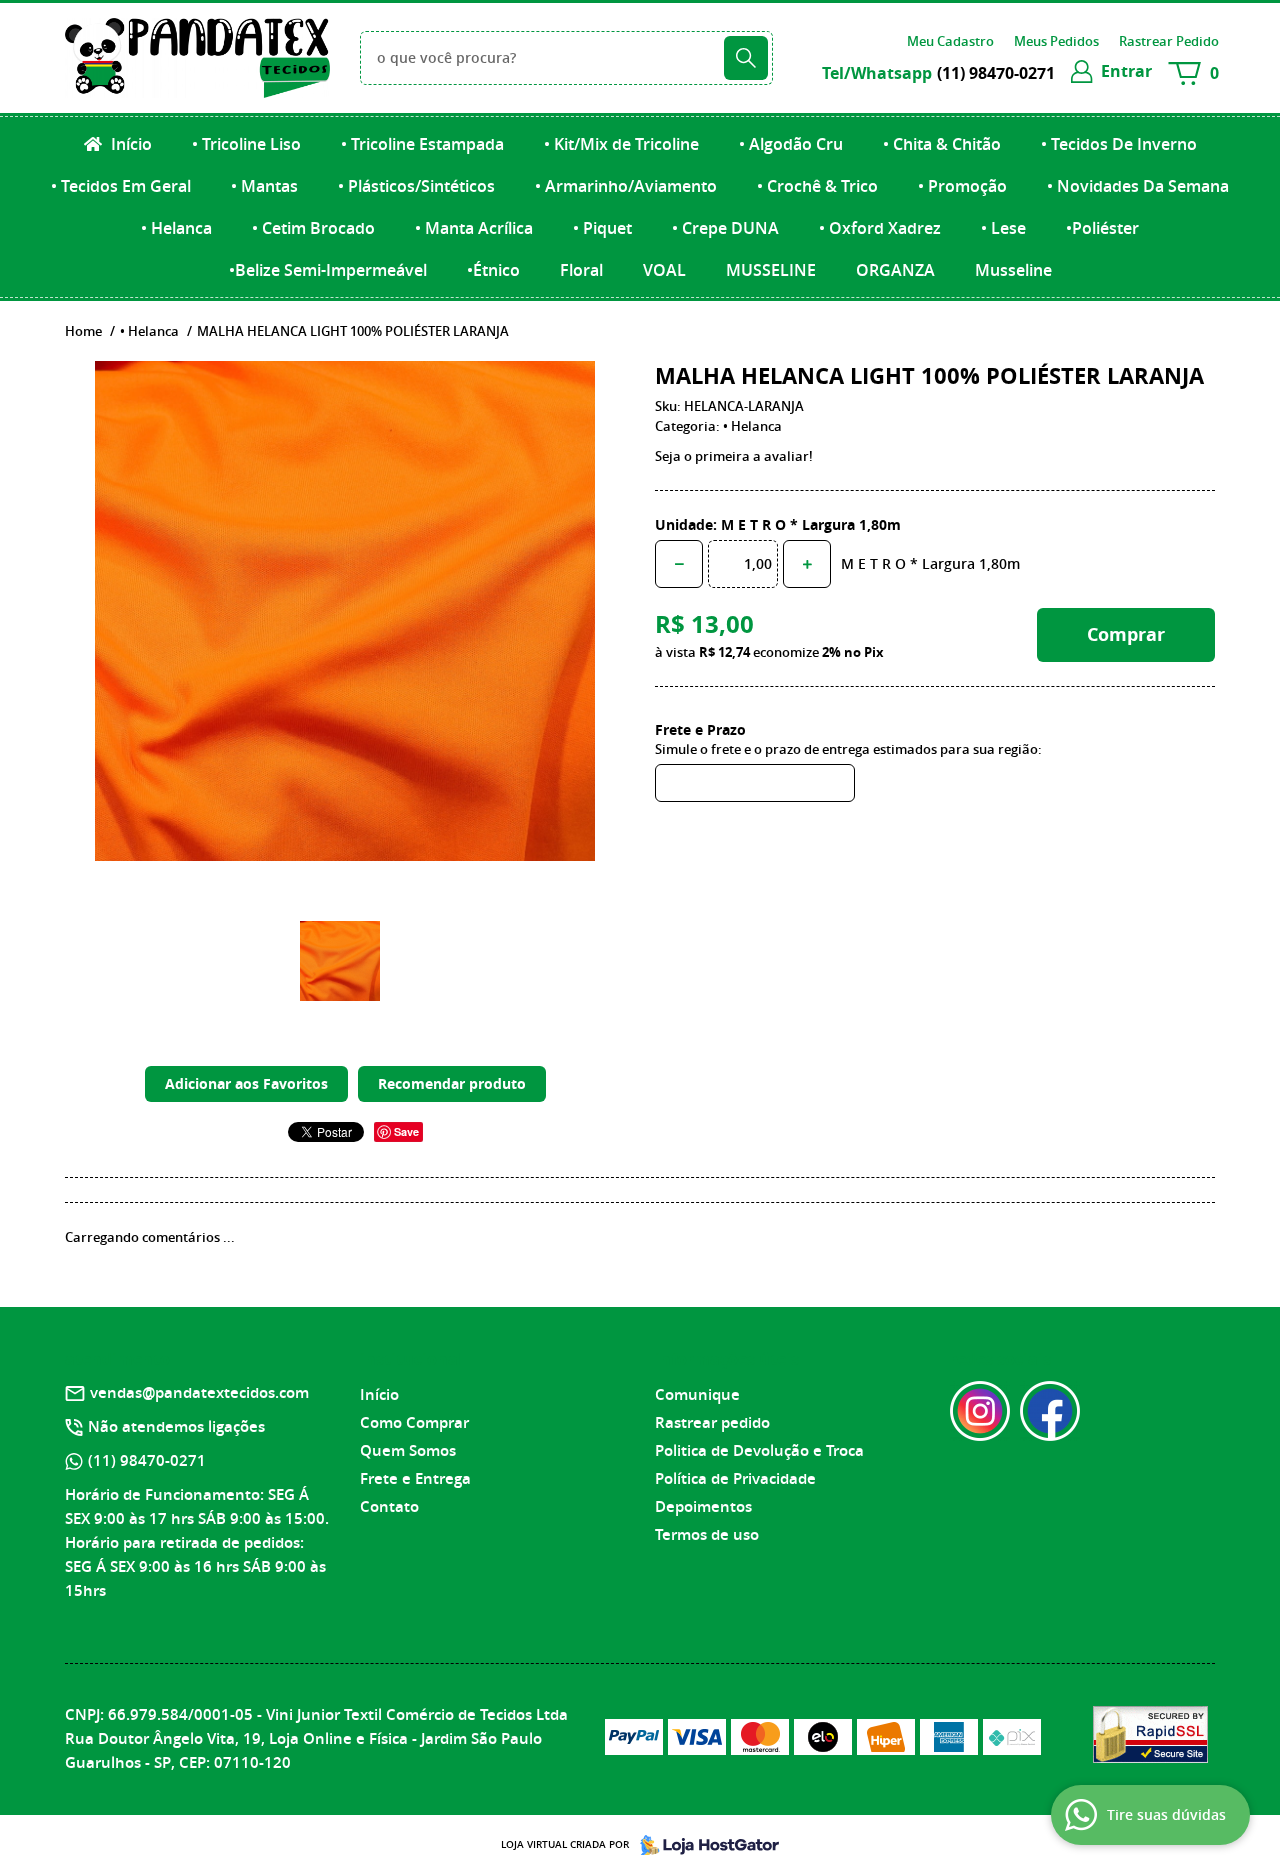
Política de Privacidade (735, 1478)
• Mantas (264, 186)
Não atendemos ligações (176, 1426)
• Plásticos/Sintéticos (416, 186)
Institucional (411, 1359)
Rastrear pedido (712, 1422)
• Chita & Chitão (942, 144)
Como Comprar (414, 1422)
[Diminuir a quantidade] (679, 564)
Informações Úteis (727, 1359)
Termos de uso (707, 1534)
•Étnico (493, 270)
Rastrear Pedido (1169, 41)
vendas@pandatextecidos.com (199, 1392)
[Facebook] (1050, 1411)
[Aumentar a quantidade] (807, 564)
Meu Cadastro (950, 41)
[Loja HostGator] (704, 1845)
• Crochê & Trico (817, 186)
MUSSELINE (771, 270)
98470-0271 (996, 73)
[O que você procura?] (746, 58)
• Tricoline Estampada (422, 144)
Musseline (1013, 270)
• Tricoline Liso (246, 144)
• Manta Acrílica (474, 228)
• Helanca (176, 228)
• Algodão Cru (791, 144)
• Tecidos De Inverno (1119, 144)
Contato (389, 1506)
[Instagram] (980, 1411)
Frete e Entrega (415, 1478)
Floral (581, 270)
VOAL (664, 270)
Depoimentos (703, 1506)
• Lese (1003, 228)
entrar (1126, 71)
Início (129, 144)
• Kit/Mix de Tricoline (621, 144)
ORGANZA (895, 270)
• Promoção (962, 186)
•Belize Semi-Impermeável (328, 270)
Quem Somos (408, 1450)
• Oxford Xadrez (880, 228)
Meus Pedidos (1056, 41)
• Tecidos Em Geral (121, 186)
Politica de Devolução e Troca (759, 1450)
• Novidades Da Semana (1138, 186)
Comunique (697, 1394)
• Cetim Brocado (313, 228)
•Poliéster (1102, 228)
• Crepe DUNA (725, 228)
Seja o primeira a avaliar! (734, 456)
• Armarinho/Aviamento (626, 186)
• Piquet (602, 228)
